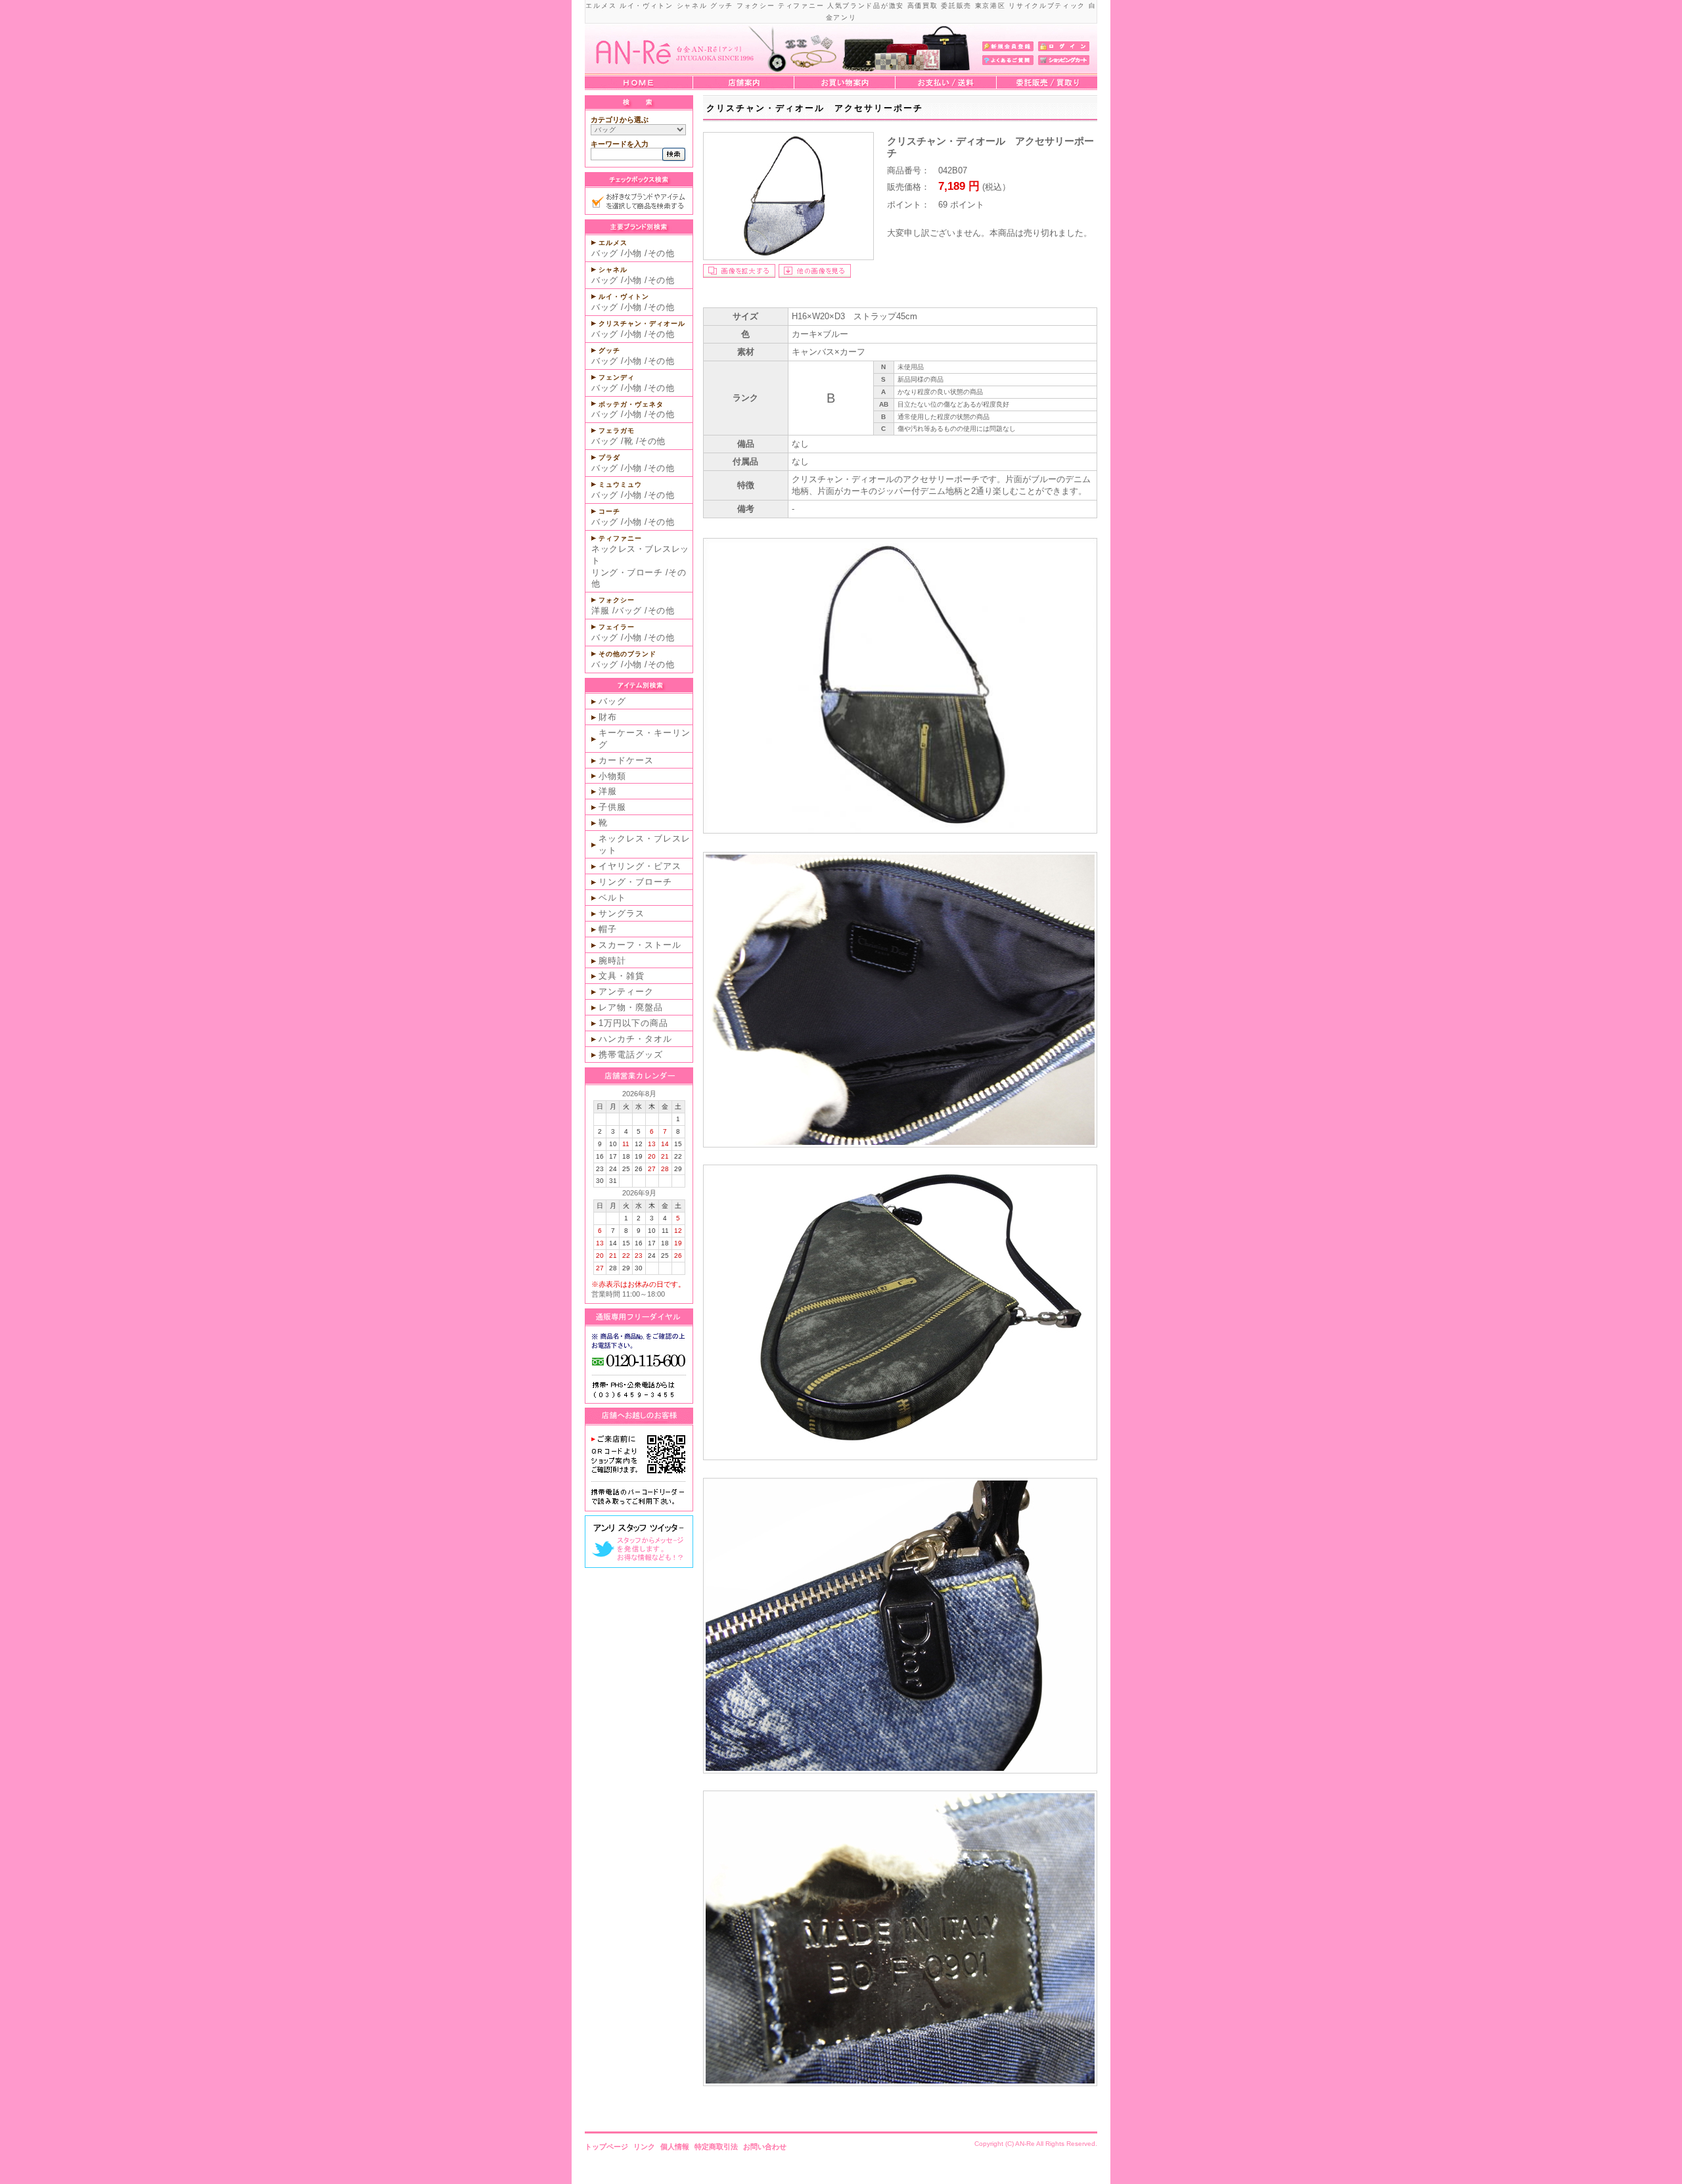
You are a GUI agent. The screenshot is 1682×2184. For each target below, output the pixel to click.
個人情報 (675, 2147)
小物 (633, 253)
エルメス (613, 243)
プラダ (609, 457)
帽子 (608, 929)
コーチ (609, 511)
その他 (661, 253)
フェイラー (617, 627)
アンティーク (626, 992)
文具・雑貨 (622, 976)
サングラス (622, 913)
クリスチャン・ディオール (642, 323)
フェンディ (617, 377)
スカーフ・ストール (640, 945)
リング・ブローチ (627, 572)
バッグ (605, 253)
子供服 (612, 807)
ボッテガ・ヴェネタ (631, 404)
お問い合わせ (765, 2147)
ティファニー (620, 538)
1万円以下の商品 (633, 1023)
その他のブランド (627, 654)
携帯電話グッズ (631, 1055)
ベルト (612, 898)
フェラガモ (617, 431)
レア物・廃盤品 (631, 1007)
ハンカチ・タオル (635, 1039)
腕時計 (612, 961)
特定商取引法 (716, 2147)
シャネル (613, 270)
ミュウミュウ (620, 484)
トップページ (606, 2147)
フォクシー (617, 600)
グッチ (609, 350)
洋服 (600, 611)
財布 (608, 717)
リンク (644, 2147)
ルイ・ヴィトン (624, 297)
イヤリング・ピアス (640, 866)
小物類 (612, 776)
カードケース (626, 760)
